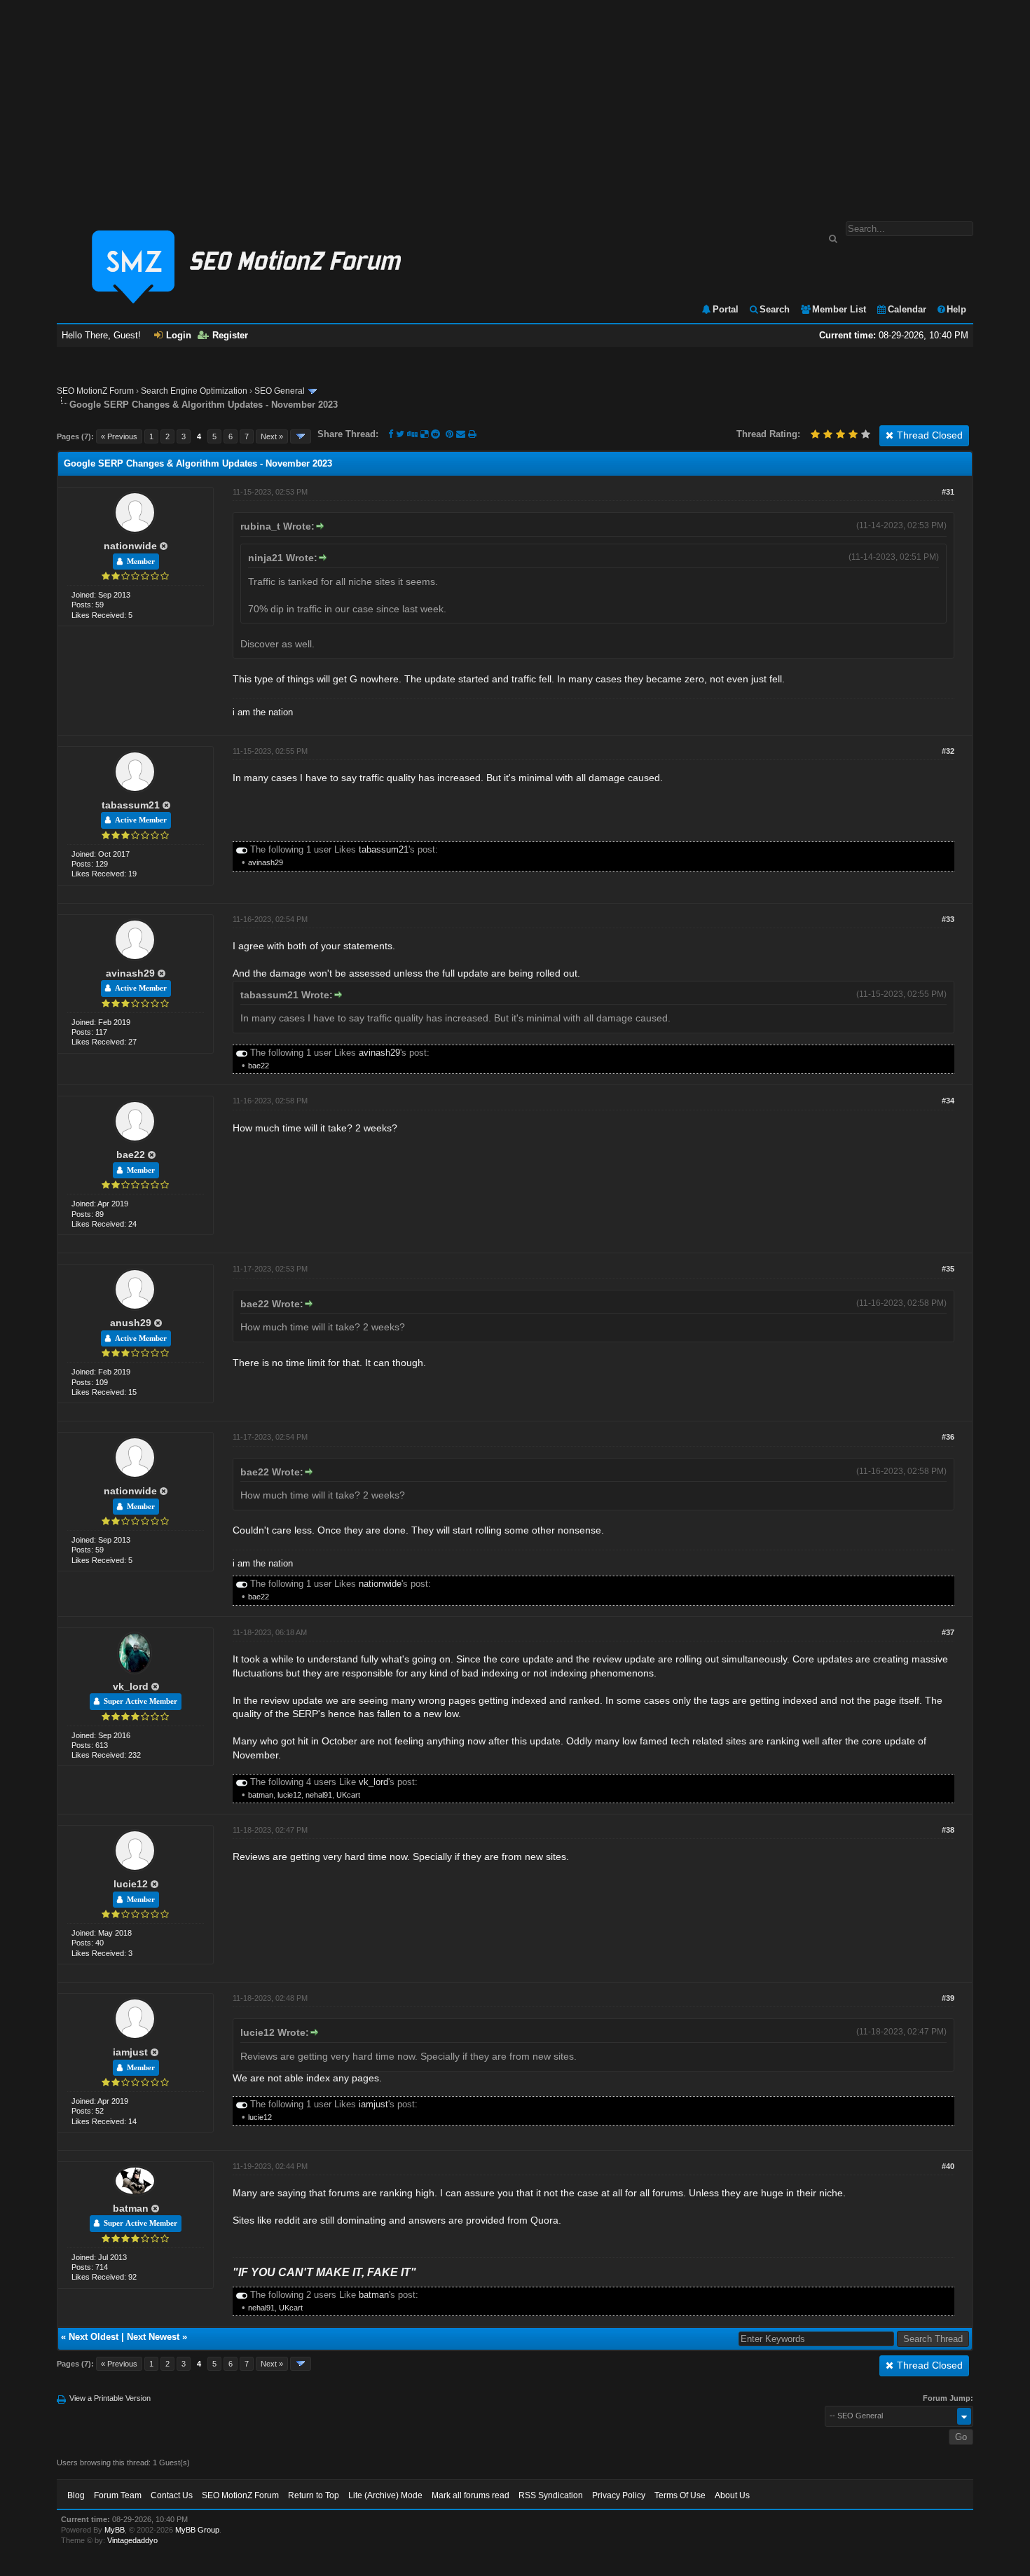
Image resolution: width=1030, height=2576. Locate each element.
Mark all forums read (471, 2495)
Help (956, 309)
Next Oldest (94, 2337)
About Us (732, 2495)
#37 (948, 1632)
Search (775, 309)
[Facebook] (391, 434)
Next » (272, 436)
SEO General (280, 391)
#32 (948, 751)
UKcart (348, 1795)
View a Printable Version (110, 2398)
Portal (726, 309)
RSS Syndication (551, 2495)
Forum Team (118, 2495)
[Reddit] (435, 434)
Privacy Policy (619, 2495)
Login (179, 335)
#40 (948, 2166)
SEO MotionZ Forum (95, 391)
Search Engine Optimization (194, 391)
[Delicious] (424, 434)
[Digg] (412, 434)
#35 (948, 1269)
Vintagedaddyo (132, 2540)
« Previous (119, 436)
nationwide (130, 546)
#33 (948, 919)
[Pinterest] (451, 434)
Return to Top (314, 2495)
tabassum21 (131, 805)
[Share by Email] (462, 434)
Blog (76, 2495)
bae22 (259, 1066)
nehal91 (319, 1795)
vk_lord (131, 1686)
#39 (948, 1998)
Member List (839, 309)
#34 (948, 1101)
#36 (948, 1437)
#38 (948, 1830)
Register (230, 335)
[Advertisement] (515, 104)
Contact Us (172, 2495)
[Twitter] (400, 434)
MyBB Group (197, 2530)
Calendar (907, 309)
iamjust (130, 2052)
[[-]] (242, 849)
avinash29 (266, 862)
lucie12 (289, 1795)
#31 (948, 492)
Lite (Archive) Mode (385, 2495)
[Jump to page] (301, 436)
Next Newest (153, 2337)
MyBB (115, 2530)
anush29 (131, 1323)
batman (261, 1795)
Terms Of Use (680, 2495)
